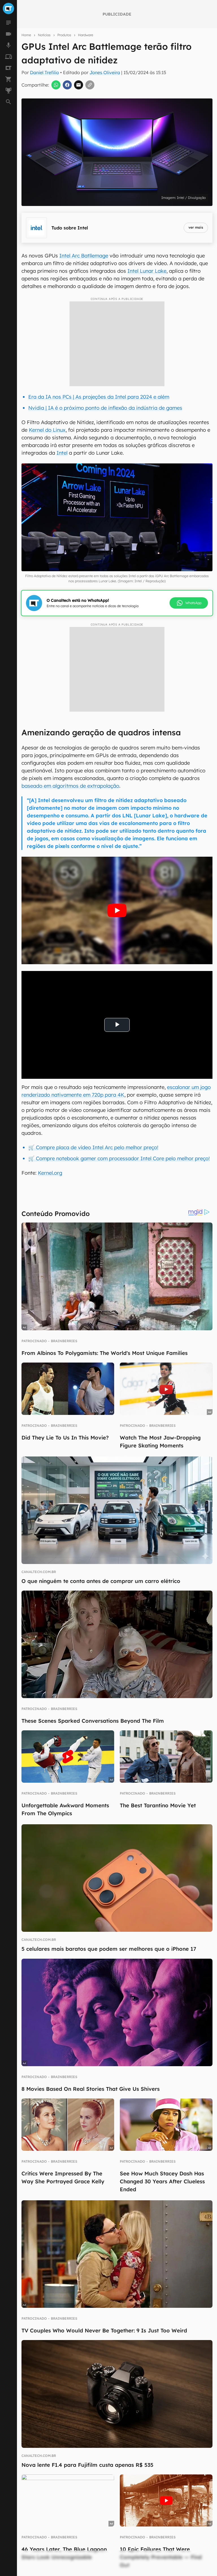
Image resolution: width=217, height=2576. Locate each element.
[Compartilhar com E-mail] (79, 85)
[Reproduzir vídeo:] (117, 910)
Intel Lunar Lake (147, 271)
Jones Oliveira (105, 72)
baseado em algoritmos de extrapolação (70, 786)
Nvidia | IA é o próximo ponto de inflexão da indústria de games (105, 408)
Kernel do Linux (47, 430)
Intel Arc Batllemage (84, 256)
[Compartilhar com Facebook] (67, 85)
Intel (62, 453)
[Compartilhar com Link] (90, 85)
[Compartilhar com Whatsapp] (56, 85)
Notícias (44, 35)
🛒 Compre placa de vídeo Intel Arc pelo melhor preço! (93, 1147)
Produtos (64, 35)
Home (26, 35)
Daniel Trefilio (45, 72)
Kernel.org (50, 1173)
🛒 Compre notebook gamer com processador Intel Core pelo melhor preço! (119, 1158)
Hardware (86, 35)
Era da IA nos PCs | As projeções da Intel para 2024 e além (99, 397)
